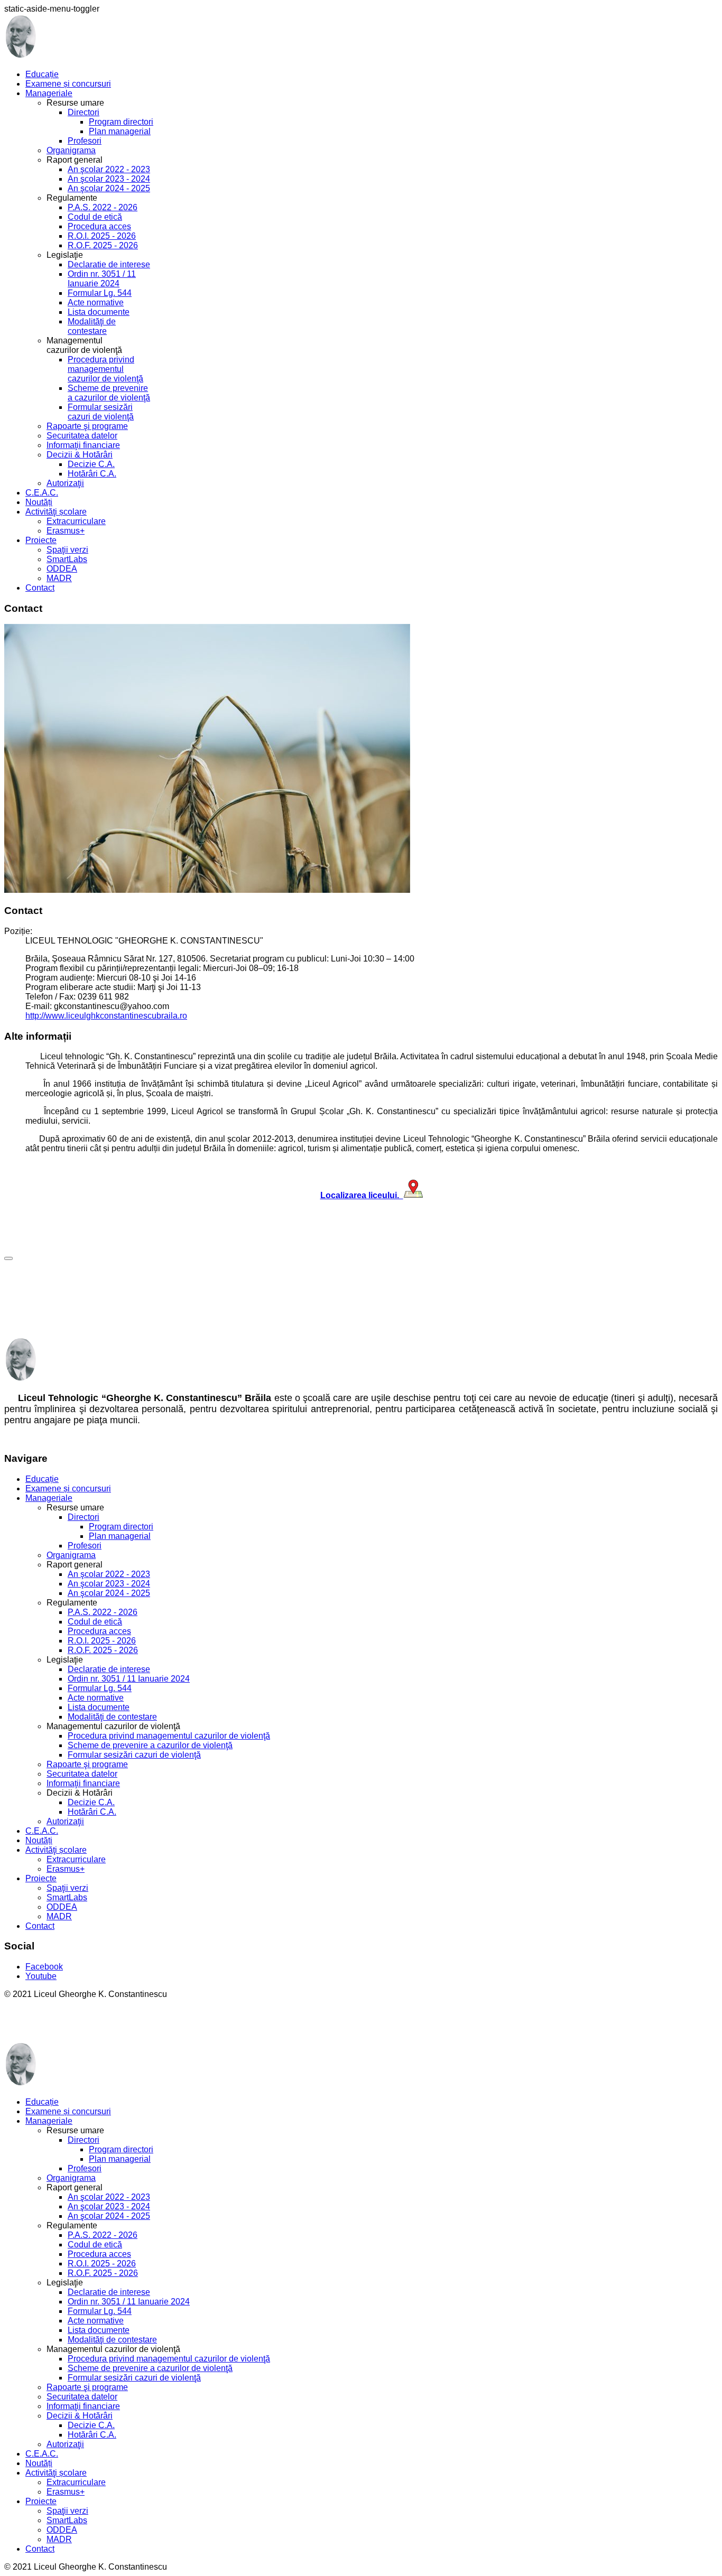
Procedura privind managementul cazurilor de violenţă (105, 369)
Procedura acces (99, 226)
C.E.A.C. (42, 493)
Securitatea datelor (82, 436)
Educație (42, 74)
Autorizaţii (65, 483)
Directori (84, 112)
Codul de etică (95, 217)
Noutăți (39, 502)
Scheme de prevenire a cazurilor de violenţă (109, 393)
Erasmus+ (66, 531)
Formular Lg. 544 (100, 293)
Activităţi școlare (56, 512)
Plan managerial (120, 131)
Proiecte (41, 540)
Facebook (44, 1967)
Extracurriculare (76, 521)
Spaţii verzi (67, 550)
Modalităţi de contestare (92, 326)
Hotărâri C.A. (92, 474)
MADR (59, 578)
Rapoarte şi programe (87, 426)
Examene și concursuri (68, 84)
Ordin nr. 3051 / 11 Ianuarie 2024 (102, 279)
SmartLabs (67, 559)
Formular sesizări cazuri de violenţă (101, 412)
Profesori (85, 141)
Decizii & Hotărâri (80, 455)
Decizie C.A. (91, 464)
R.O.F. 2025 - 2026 (103, 245)
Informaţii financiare (83, 445)
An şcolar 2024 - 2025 (109, 188)
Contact (40, 588)
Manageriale (49, 93)
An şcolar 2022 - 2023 (109, 169)
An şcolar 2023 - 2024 (109, 179)
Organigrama (71, 150)
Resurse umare (75, 1508)
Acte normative (96, 302)
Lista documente (99, 312)
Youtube (41, 1976)
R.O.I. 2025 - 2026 (102, 236)
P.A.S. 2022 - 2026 (103, 207)
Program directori (121, 122)
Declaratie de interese (109, 264)
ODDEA (62, 569)
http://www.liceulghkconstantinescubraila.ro (106, 1016)
